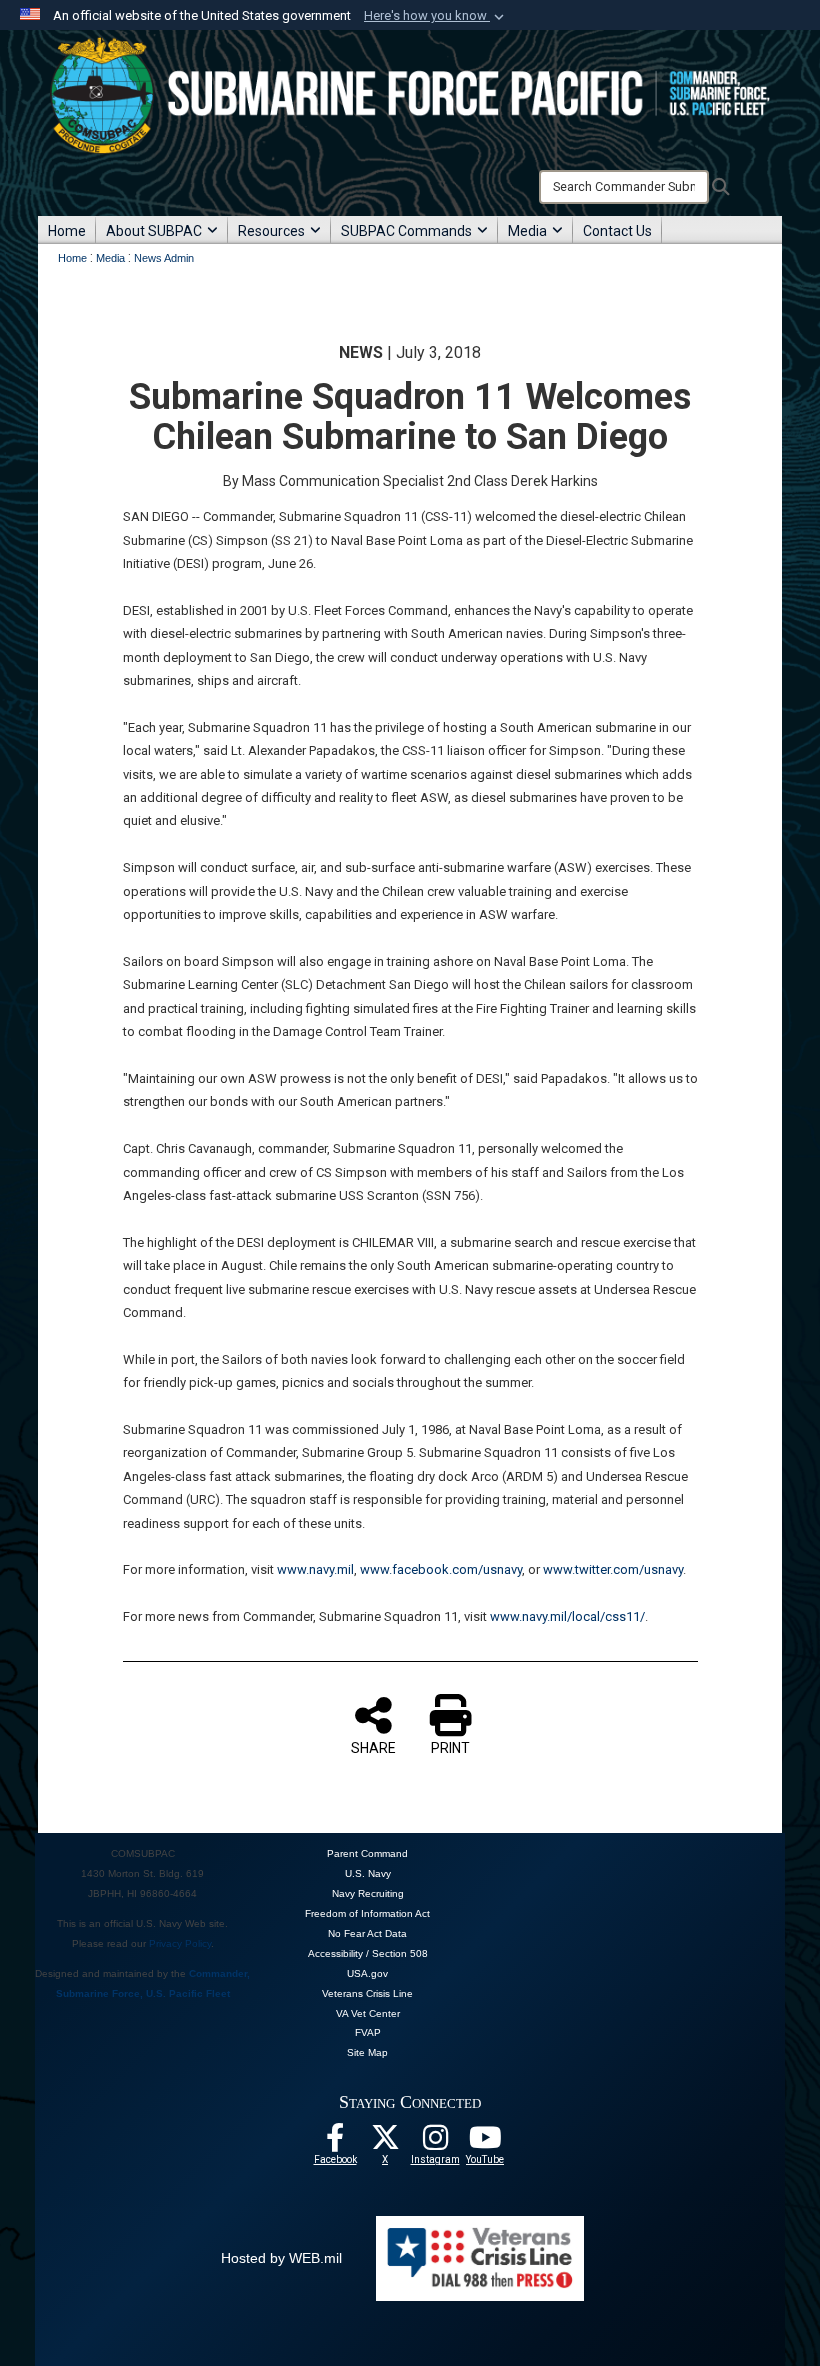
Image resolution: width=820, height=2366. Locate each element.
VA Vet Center (368, 2013)
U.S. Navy (368, 1873)
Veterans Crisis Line (367, 1993)
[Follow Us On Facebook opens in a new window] (335, 2143)
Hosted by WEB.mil (281, 2258)
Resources (271, 231)
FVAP (368, 2032)
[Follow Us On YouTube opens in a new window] (485, 2143)
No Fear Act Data (367, 1933)
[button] (436, 16)
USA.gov (367, 1973)
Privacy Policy (180, 1943)
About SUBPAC (154, 231)
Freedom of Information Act (367, 1913)
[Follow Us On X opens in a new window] (385, 2143)
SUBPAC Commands (406, 231)
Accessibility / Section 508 (368, 1953)
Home (67, 231)
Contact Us (617, 231)
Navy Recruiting (368, 1893)
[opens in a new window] (435, 2143)
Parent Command (367, 1853)
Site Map (367, 2052)
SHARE (373, 1748)
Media (527, 231)
